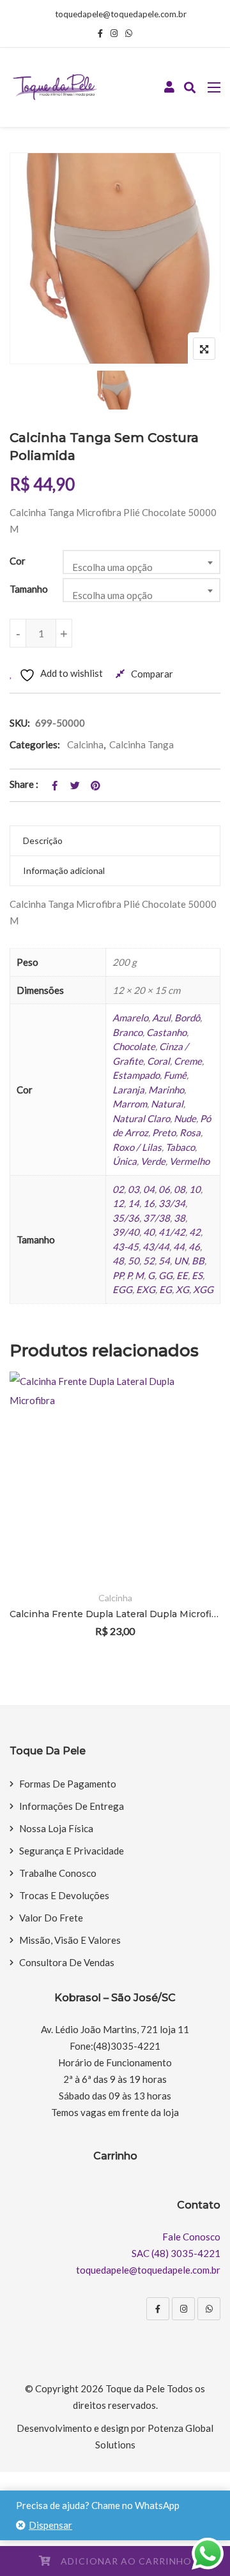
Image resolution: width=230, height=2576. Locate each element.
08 (180, 1189)
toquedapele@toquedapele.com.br (121, 14)
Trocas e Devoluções (64, 1895)
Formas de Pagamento (68, 1784)
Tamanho (29, 589)
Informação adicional (64, 870)
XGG (203, 1289)
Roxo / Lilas (137, 1147)
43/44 (156, 1247)
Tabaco (180, 1147)
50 (134, 1261)
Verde (153, 1161)
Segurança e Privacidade (72, 1851)
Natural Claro (141, 1118)
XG (182, 1289)
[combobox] (142, 562)
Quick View (193, 1546)
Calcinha (85, 744)
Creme (188, 1061)
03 (134, 1189)
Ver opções (193, 1476)
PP (118, 1275)
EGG (122, 1289)
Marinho (166, 1090)
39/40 (126, 1232)
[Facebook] (158, 2309)
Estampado (136, 1075)
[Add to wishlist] (193, 1511)
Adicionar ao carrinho (126, 2561)
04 (149, 1189)
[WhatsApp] (209, 2309)
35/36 (126, 1218)
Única (125, 1161)
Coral (158, 1061)
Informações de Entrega (72, 1806)
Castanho (166, 1032)
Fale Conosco (191, 2237)
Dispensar (50, 2525)
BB (198, 1261)
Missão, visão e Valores (70, 1940)
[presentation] (19, 1522)
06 (164, 1189)
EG (165, 1289)
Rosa (190, 1132)
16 (149, 1203)
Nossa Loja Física (56, 1828)
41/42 (172, 1232)
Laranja (128, 1090)
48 (118, 1261)
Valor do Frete (51, 1918)
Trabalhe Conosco (58, 1873)
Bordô (187, 1018)
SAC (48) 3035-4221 (176, 2253)
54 (164, 1261)
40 (149, 1232)
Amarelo (130, 1018)
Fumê (175, 1075)
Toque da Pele (135, 2388)
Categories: (35, 744)
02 (118, 1189)
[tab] (115, 841)
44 (179, 1247)
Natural (167, 1104)
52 (149, 1261)
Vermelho (189, 1161)
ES (197, 1275)
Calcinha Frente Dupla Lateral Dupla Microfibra (115, 1614)
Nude (185, 1118)
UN (181, 1261)
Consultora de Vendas (67, 1962)
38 (180, 1218)
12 (118, 1203)
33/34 (172, 1203)
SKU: (20, 723)
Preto (164, 1132)
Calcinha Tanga (142, 744)
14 (134, 1203)
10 (195, 1189)
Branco (127, 1032)
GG (165, 1275)
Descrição (43, 840)
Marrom (130, 1104)
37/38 (157, 1218)
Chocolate (134, 1046)
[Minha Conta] (169, 87)
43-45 (126, 1247)
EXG (146, 1289)
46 (194, 1247)
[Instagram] (183, 2309)
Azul (161, 1018)
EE (182, 1275)
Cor (18, 561)
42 (195, 1232)
